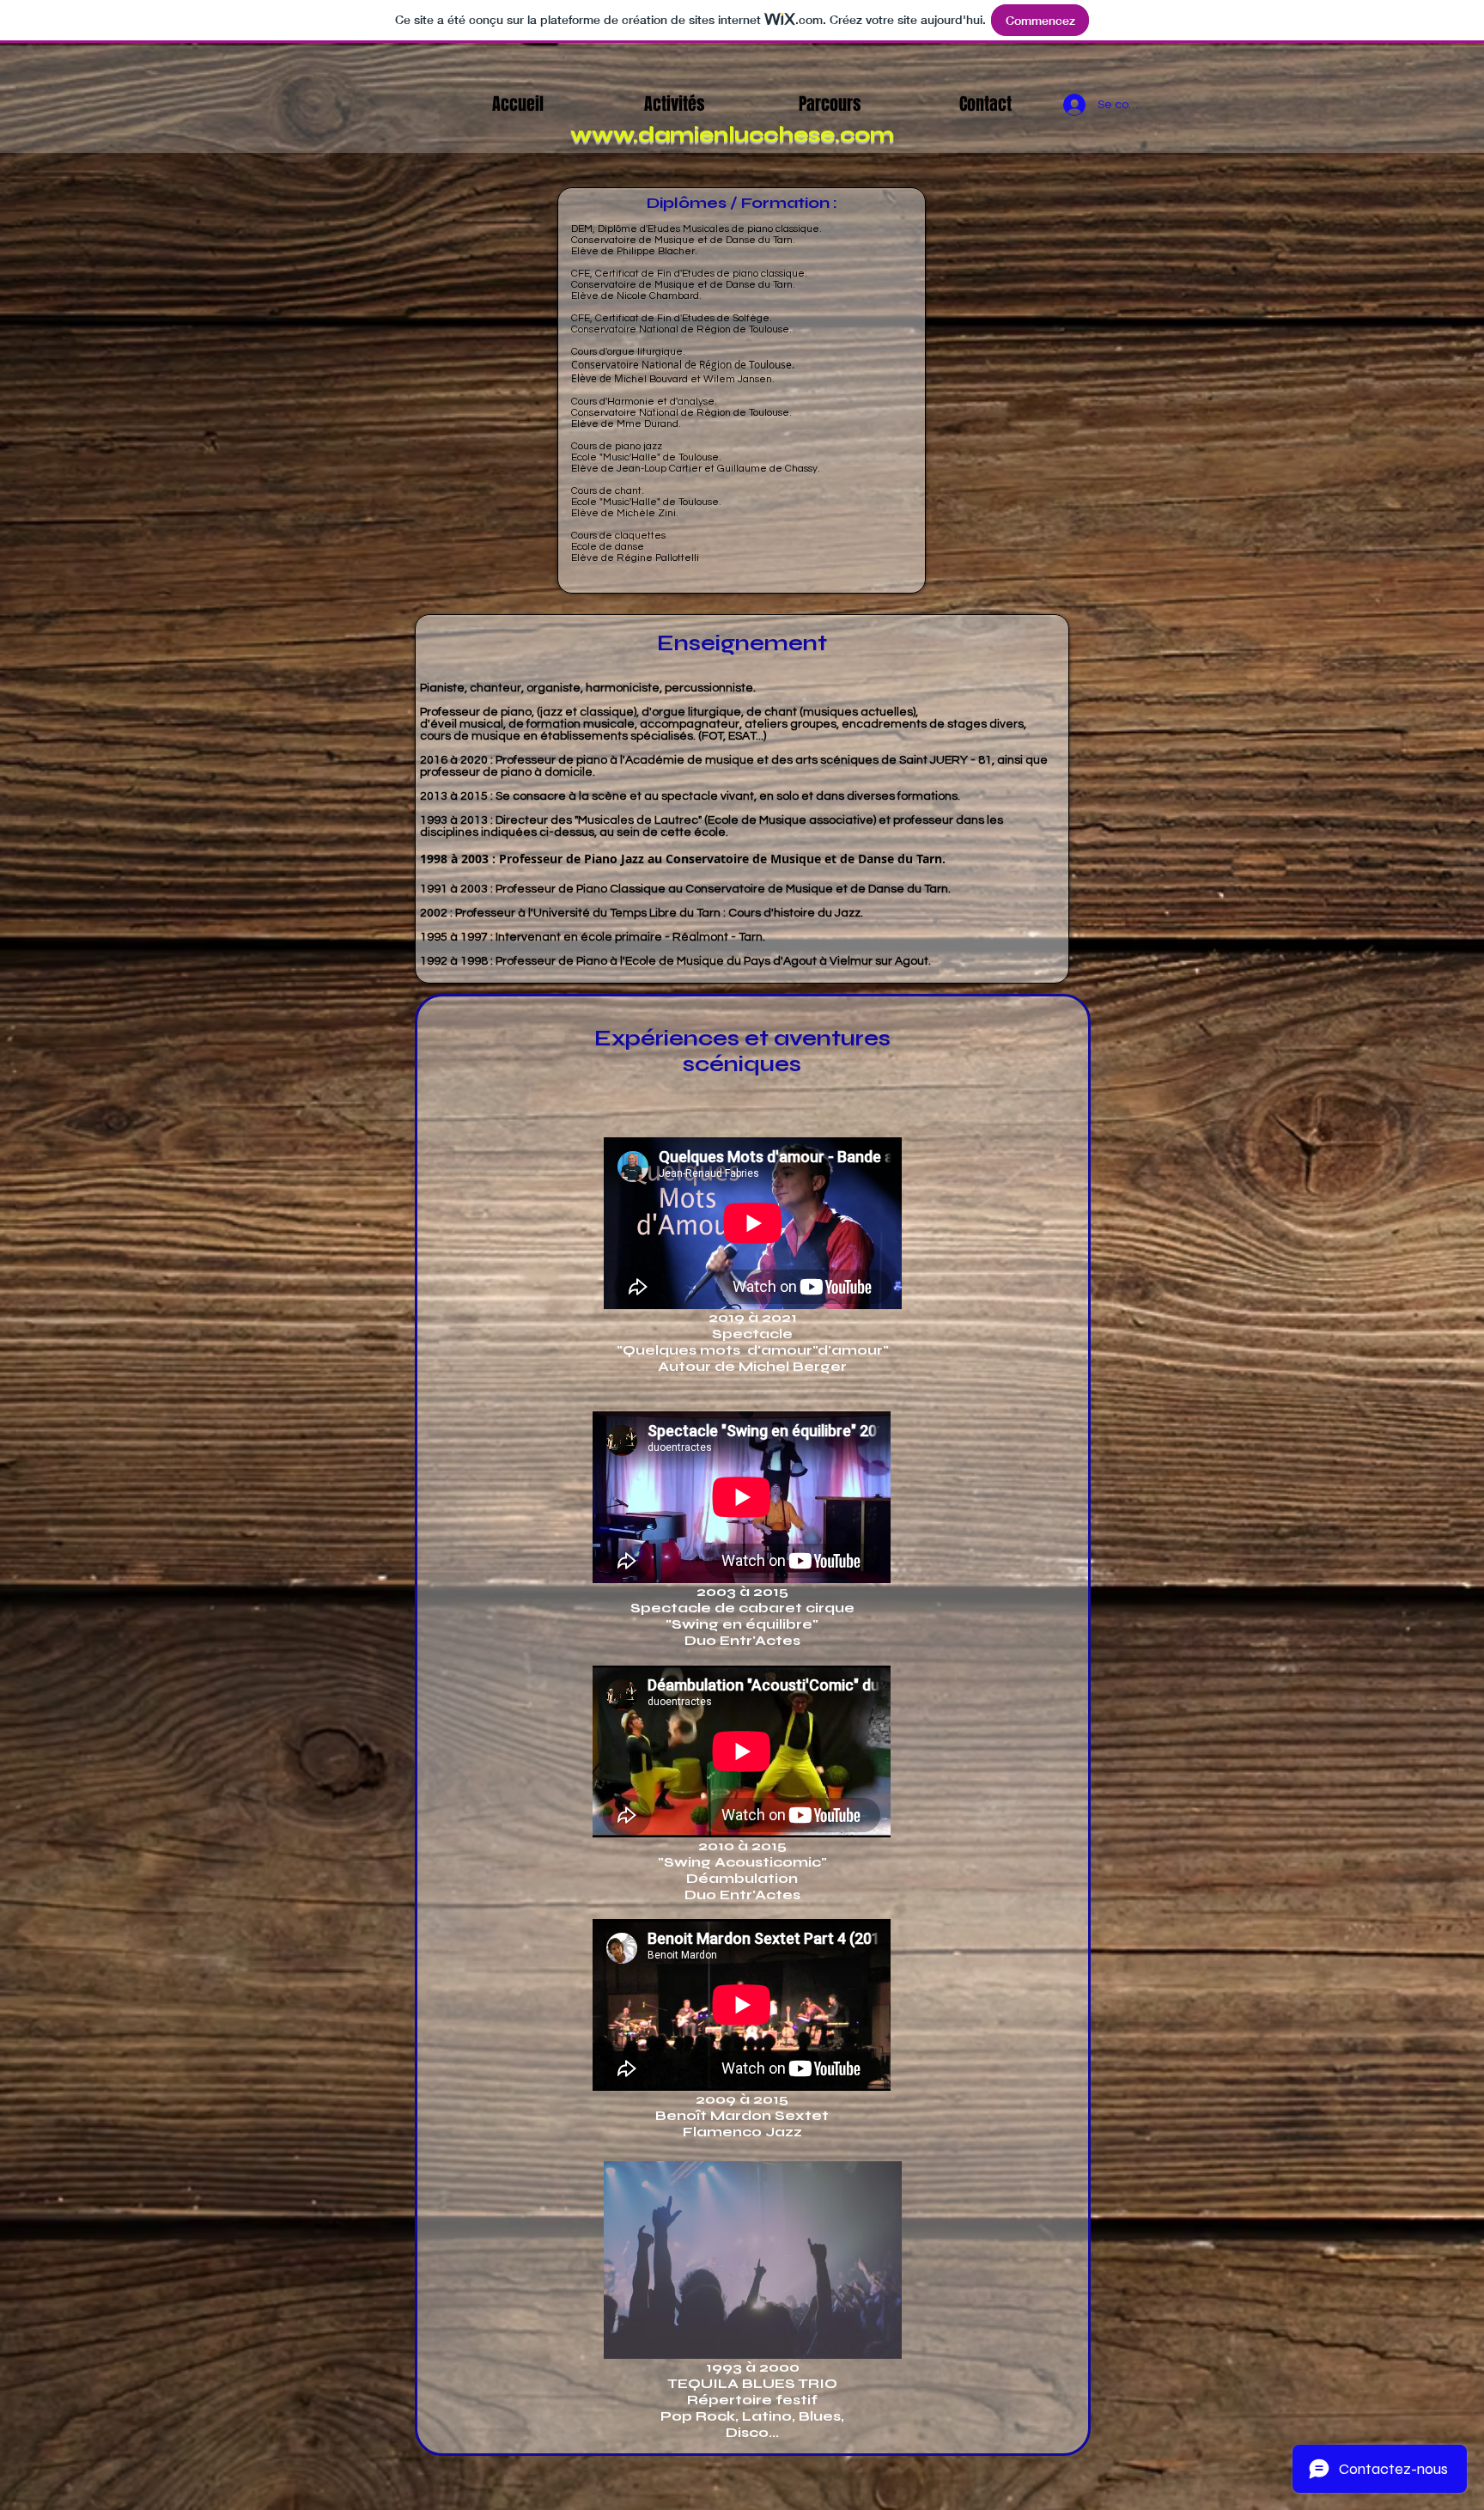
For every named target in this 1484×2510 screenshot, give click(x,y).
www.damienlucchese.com (732, 135)
